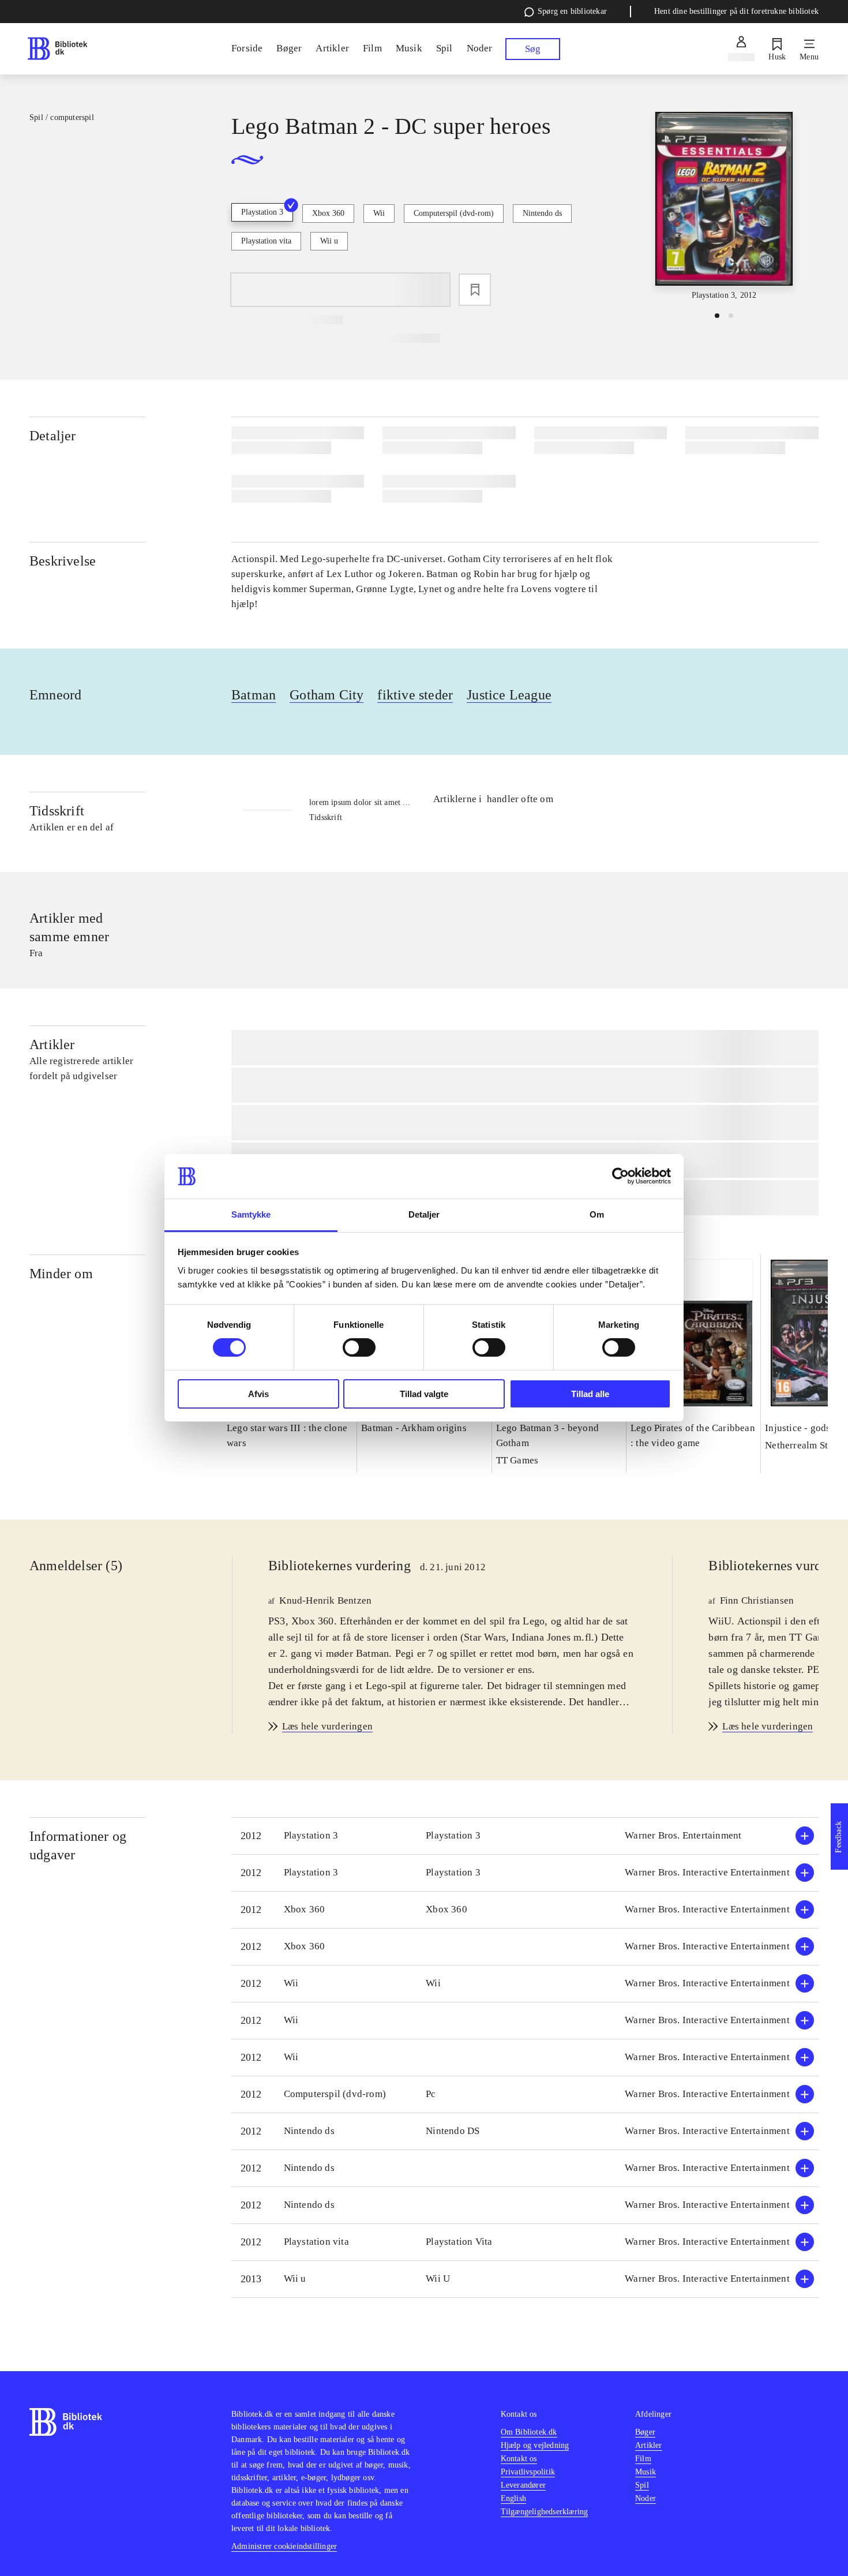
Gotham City (327, 695)
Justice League (509, 695)
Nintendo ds (542, 213)
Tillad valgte (424, 1394)
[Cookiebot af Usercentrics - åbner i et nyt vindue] (620, 1176)
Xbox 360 (328, 213)
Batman (254, 695)
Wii (379, 213)
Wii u (329, 241)
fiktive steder (415, 695)
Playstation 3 (262, 212)
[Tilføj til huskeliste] (475, 290)
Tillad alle (590, 1394)
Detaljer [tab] (424, 1214)
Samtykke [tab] (251, 1214)
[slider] (724, 207)
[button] (525, 1836)
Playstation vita (266, 241)
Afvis (258, 1394)
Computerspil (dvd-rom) (454, 213)
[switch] (359, 1347)
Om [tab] (597, 1214)
